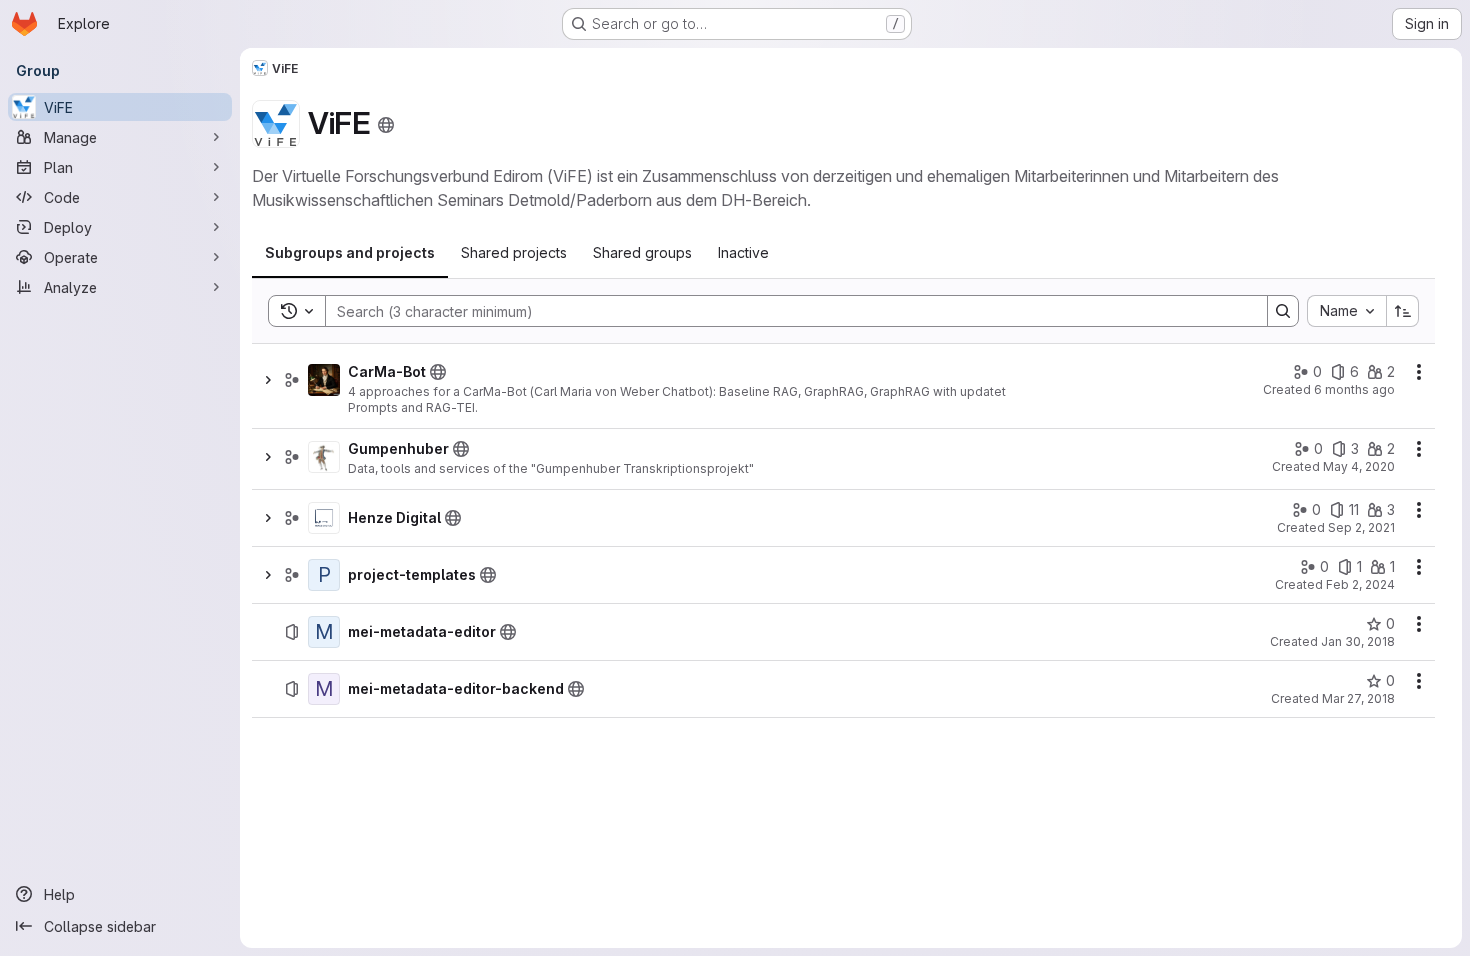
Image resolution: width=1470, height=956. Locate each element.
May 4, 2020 (1359, 466)
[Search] (1283, 311)
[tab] (350, 253)
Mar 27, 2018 (1358, 698)
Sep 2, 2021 (1361, 527)
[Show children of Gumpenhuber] (268, 457)
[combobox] (1346, 311)
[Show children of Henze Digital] (268, 518)
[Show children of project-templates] (268, 575)
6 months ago (1354, 389)
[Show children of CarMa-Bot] (268, 380)
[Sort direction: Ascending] (1403, 311)
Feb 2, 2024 (1360, 584)
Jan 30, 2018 (1358, 641)
